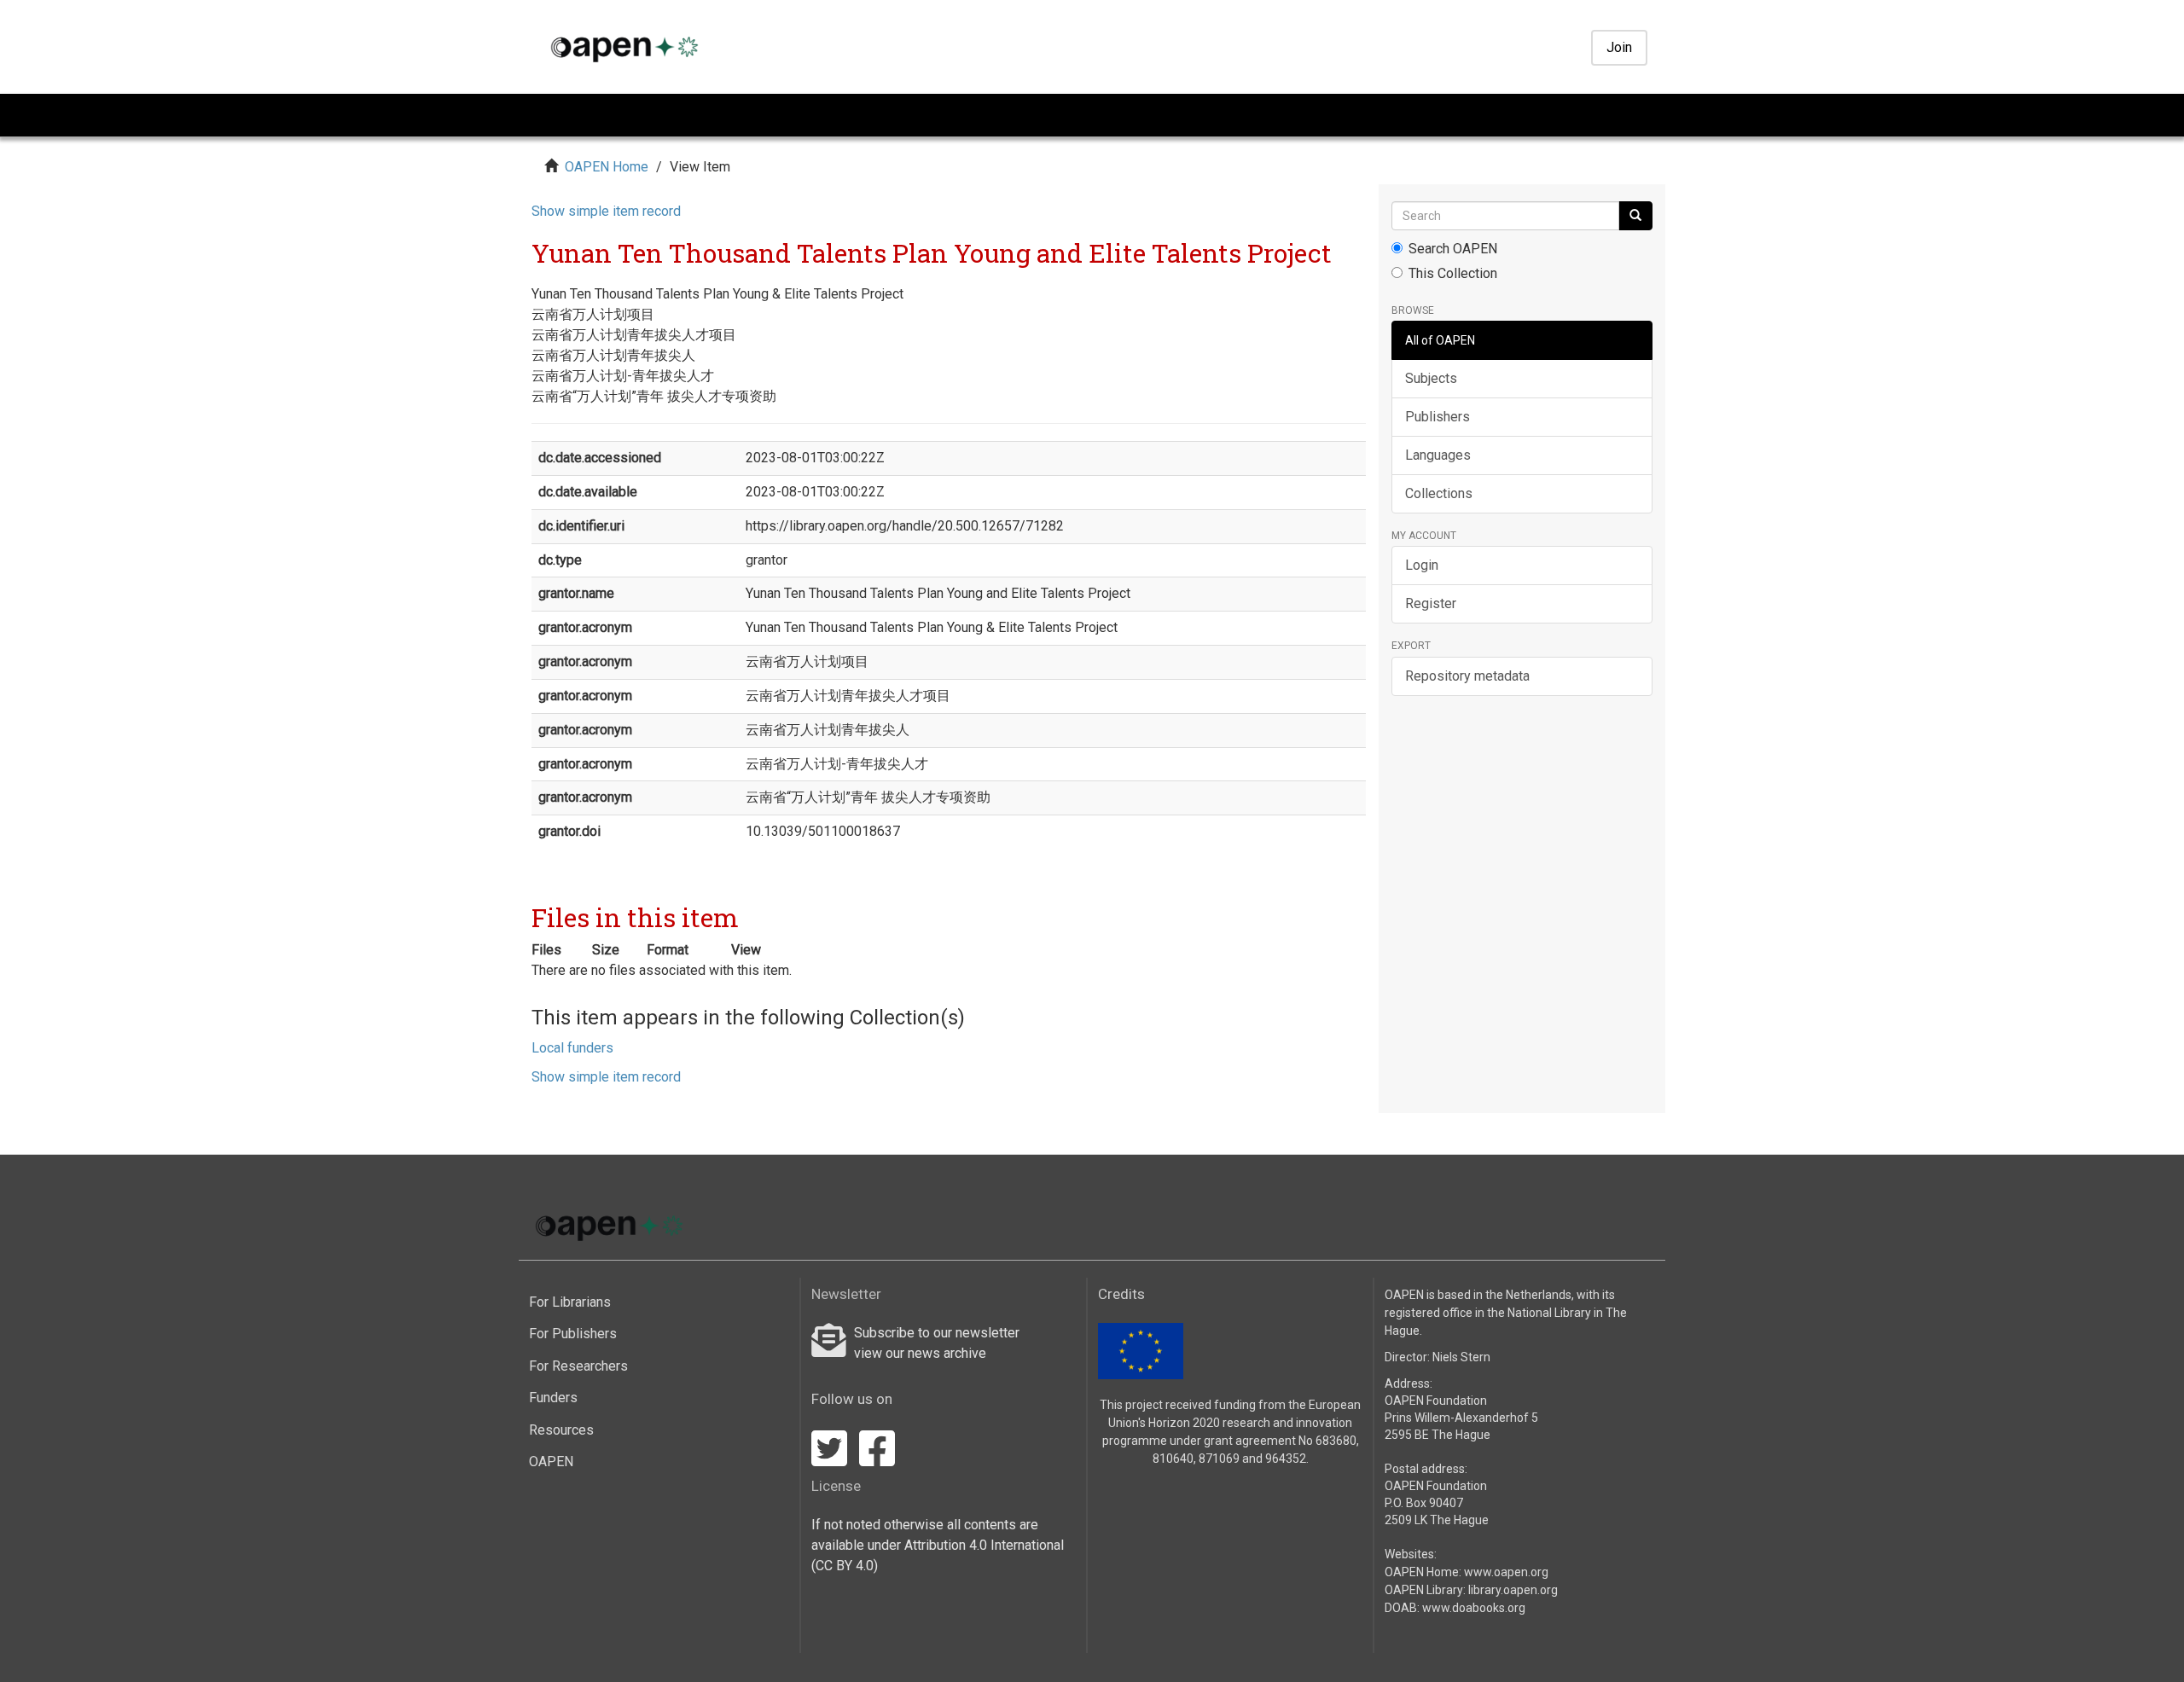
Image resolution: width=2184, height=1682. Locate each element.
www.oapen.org (1506, 1572)
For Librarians (570, 1302)
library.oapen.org (1513, 1590)
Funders (553, 1398)
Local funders (572, 1048)
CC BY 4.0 (845, 1566)
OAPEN (551, 1462)
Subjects (1431, 378)
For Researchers (578, 1366)
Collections (1439, 493)
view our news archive (920, 1353)
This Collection (1453, 273)
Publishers (1438, 417)
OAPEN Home (607, 167)
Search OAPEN (1453, 249)
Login (1422, 565)
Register (1431, 603)
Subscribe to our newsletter (937, 1333)
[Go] (1635, 216)
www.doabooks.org (1474, 1608)
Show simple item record (606, 211)
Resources (561, 1430)
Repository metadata (1467, 676)
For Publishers (573, 1334)
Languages (1438, 455)
